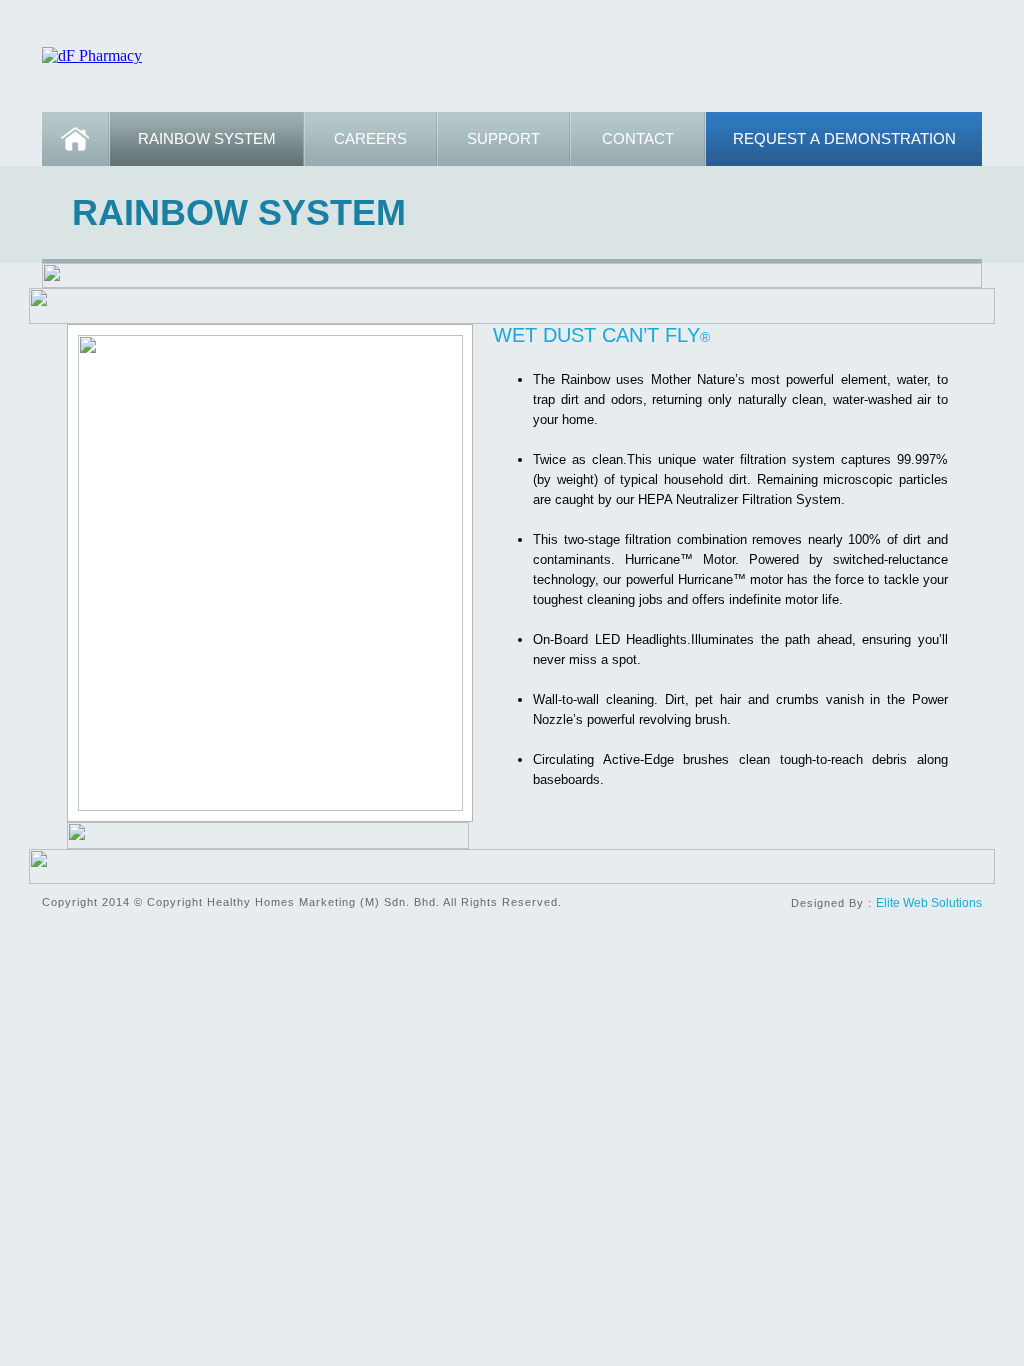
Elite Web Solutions (929, 903)
